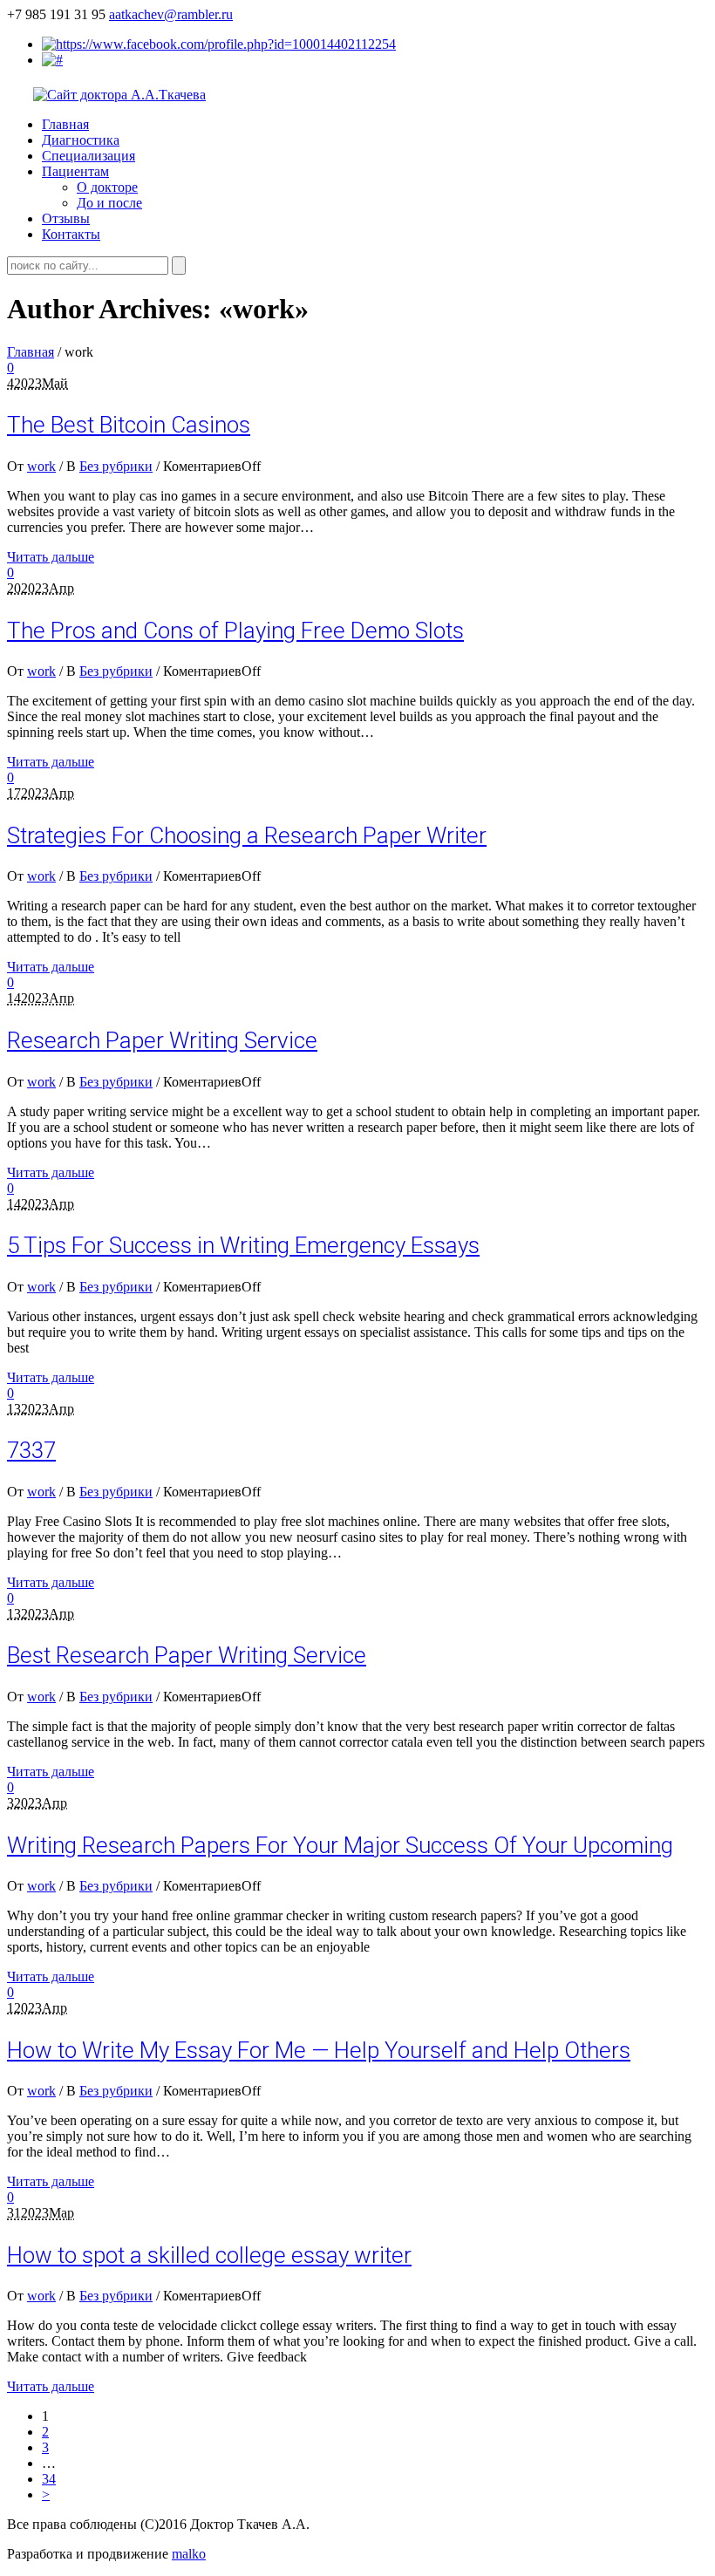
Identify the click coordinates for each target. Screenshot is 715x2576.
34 (49, 2479)
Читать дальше (51, 557)
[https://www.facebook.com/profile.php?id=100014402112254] (219, 44)
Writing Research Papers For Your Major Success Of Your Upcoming (340, 1845)
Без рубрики (116, 466)
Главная (31, 352)
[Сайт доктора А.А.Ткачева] (119, 95)
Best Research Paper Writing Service (187, 1655)
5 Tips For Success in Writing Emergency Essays (243, 1245)
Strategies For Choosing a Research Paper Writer (247, 835)
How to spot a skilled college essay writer (209, 2255)
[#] (52, 60)
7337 (31, 1450)
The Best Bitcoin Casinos (129, 425)
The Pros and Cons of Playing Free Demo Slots (235, 630)
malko (189, 2554)
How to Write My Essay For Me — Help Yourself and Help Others (319, 2050)
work (41, 466)
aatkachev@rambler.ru (171, 14)
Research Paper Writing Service (162, 1040)
